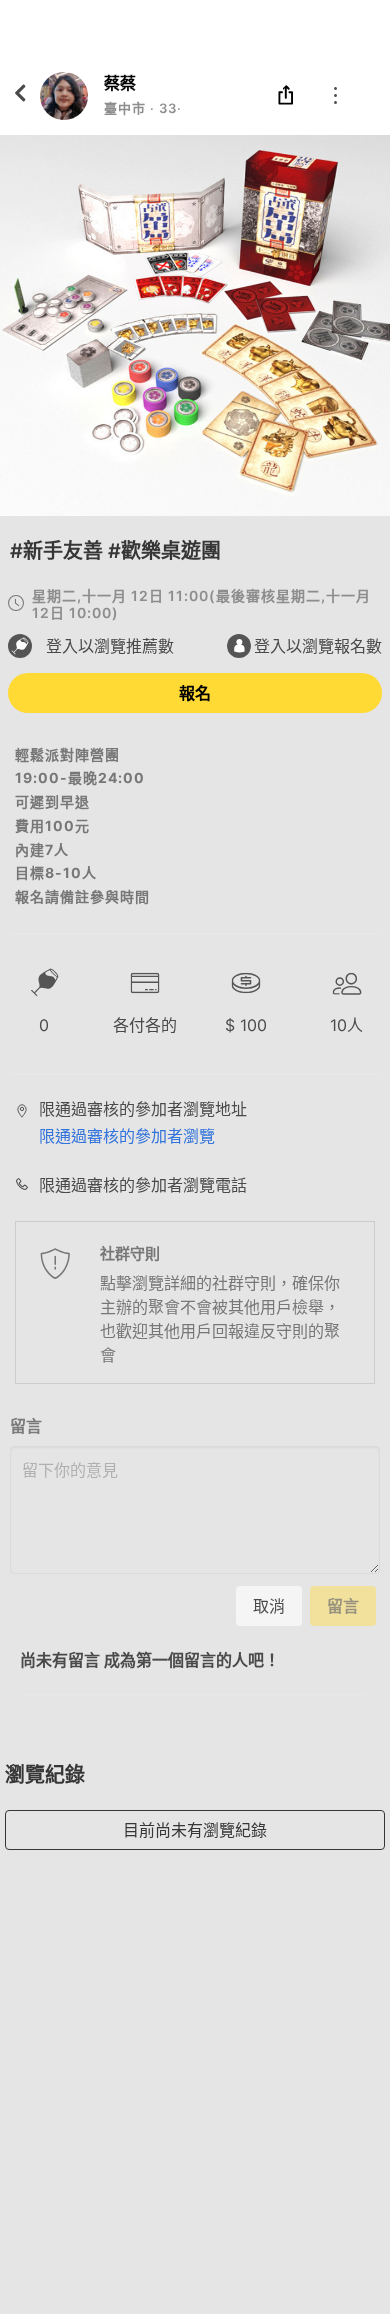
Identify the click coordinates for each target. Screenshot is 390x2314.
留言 (26, 1426)
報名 (195, 693)
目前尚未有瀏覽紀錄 (195, 1830)
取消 (269, 1606)
